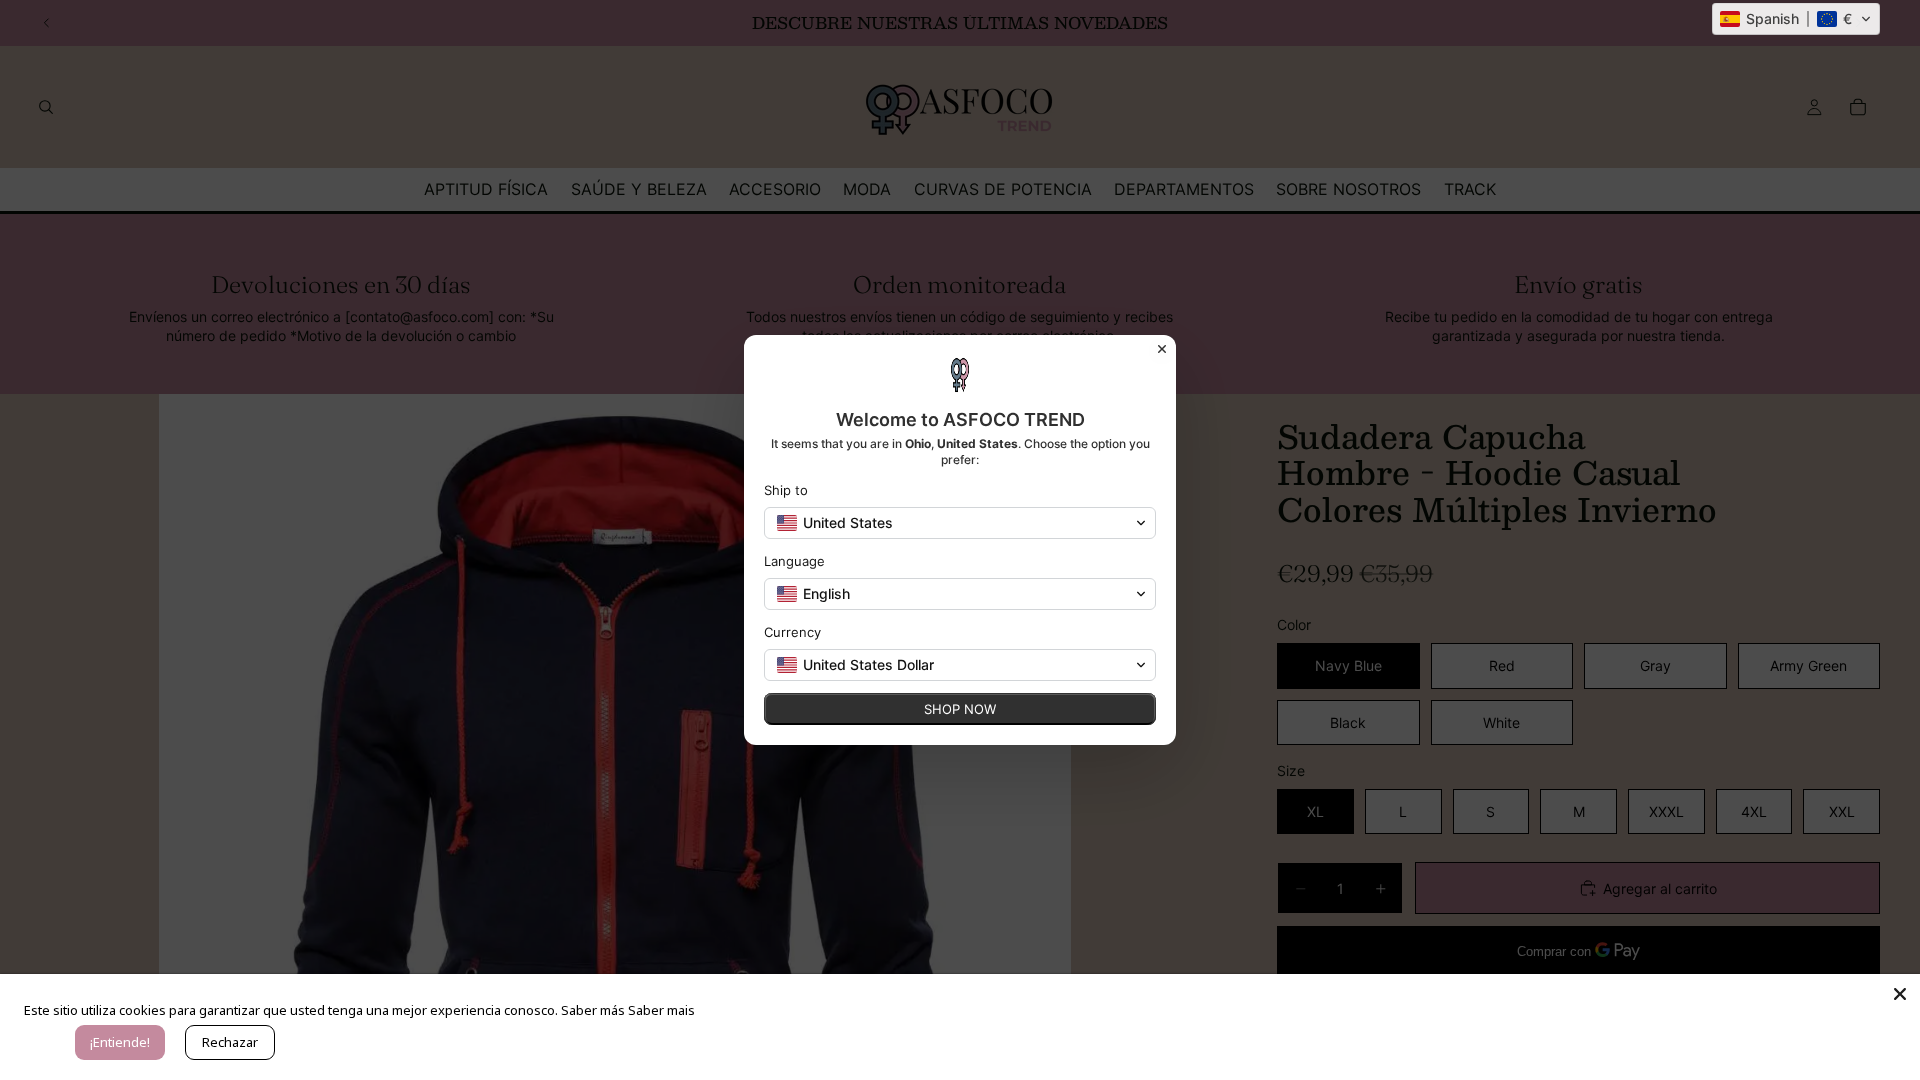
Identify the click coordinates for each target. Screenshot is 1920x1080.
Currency (792, 632)
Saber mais (661, 1010)
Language (794, 561)
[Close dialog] (1162, 349)
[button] (1796, 19)
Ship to (786, 490)
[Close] (1900, 994)
